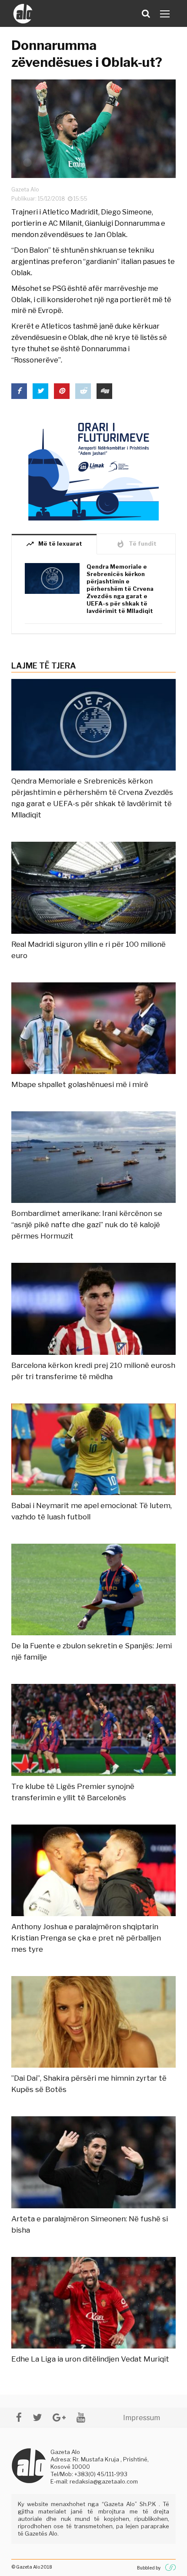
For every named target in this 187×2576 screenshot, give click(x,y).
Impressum (142, 2418)
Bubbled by (149, 2568)
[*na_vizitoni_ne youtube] (81, 2417)
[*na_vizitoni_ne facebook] (19, 2417)
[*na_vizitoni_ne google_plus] (59, 2417)
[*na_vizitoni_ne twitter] (37, 2417)
